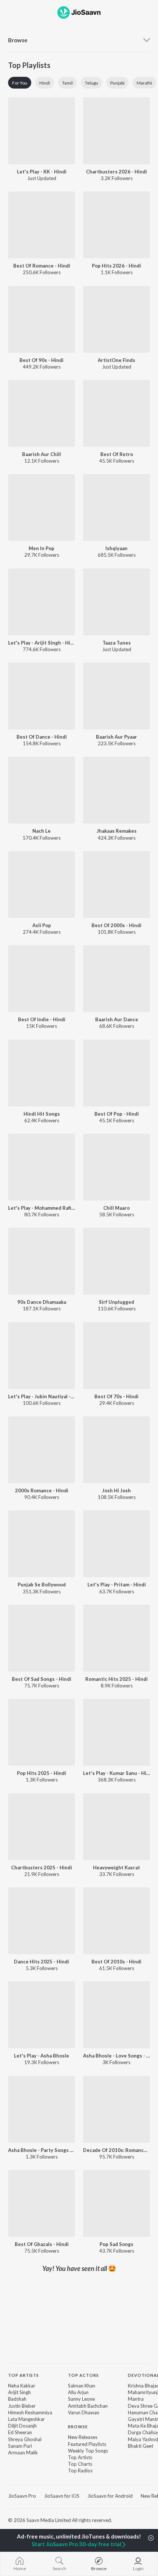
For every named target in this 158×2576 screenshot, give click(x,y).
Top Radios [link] (80, 2471)
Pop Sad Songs (116, 2244)
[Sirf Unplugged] (116, 1261)
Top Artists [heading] (24, 2375)
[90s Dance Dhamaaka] (42, 1261)
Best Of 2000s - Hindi (116, 925)
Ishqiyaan (116, 548)
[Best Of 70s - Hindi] (116, 1356)
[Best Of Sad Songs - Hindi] (42, 1638)
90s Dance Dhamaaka (42, 1302)
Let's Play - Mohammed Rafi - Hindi (42, 1208)
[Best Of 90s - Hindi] (42, 319)
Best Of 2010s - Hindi (116, 1962)
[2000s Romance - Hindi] (42, 1450)
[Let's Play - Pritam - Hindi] (116, 1544)
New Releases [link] (83, 2437)
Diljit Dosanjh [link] (22, 2426)
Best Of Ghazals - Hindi (42, 2244)
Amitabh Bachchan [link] (88, 2406)
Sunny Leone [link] (81, 2399)
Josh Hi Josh (116, 1490)
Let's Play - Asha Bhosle (42, 2056)
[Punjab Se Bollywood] (42, 1544)
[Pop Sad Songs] (116, 2203)
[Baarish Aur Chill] (42, 413)
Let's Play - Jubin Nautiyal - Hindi (42, 1396)
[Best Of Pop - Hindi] (116, 1073)
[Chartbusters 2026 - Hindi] (116, 131)
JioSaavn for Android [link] (110, 2496)
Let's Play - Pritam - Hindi (117, 1585)
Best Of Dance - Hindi (42, 737)
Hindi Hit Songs (42, 1114)
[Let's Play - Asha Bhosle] (42, 2015)
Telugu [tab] (91, 83)
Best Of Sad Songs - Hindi (42, 1679)
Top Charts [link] (80, 2464)
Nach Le (42, 831)
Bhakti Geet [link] (141, 2446)
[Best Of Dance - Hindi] (42, 696)
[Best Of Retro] (116, 413)
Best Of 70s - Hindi (116, 1396)
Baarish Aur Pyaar (116, 737)
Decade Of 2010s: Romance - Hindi (116, 2150)
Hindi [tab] (45, 83)
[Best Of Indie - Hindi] (42, 979)
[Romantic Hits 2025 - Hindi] (116, 1638)
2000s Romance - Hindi (42, 1490)
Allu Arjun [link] (78, 2392)
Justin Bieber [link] (22, 2406)
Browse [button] (18, 40)
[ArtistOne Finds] (116, 319)
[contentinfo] (79, 2428)
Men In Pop (42, 548)
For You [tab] (20, 83)
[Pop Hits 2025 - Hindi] (42, 1732)
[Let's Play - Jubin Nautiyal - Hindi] (42, 1356)
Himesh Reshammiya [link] (30, 2412)
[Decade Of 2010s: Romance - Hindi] (116, 2109)
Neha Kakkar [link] (22, 2386)
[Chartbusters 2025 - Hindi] (42, 1827)
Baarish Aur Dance (117, 1019)
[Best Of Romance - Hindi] (42, 225)
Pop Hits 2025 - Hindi (42, 1773)
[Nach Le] (42, 790)
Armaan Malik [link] (23, 2453)
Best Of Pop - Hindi (117, 1114)
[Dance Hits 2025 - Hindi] (42, 1921)
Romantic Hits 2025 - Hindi (116, 1679)
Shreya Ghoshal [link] (25, 2439)
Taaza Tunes (117, 643)
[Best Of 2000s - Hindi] (116, 885)
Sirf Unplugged (116, 1302)
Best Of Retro (117, 454)
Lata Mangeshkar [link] (26, 2419)
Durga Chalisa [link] (143, 2432)
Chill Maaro (116, 1208)
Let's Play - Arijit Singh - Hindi (42, 643)
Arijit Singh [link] (19, 2392)
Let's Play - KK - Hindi (42, 172)
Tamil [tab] (67, 83)
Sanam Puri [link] (20, 2446)
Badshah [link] (17, 2399)
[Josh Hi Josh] (116, 1450)
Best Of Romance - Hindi (42, 266)
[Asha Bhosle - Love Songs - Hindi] (116, 2015)
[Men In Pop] (42, 507)
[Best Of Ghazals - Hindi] (42, 2203)
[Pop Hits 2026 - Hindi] (116, 225)
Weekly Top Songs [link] (88, 2451)
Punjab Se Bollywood (42, 1585)
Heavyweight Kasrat (116, 1868)
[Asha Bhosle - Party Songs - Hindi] (42, 2109)
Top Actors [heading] (83, 2375)
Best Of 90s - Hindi (42, 360)
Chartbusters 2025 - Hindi (42, 1868)
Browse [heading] (78, 2427)
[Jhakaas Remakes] (116, 790)
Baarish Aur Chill (42, 454)
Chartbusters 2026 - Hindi (116, 172)
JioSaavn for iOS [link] (62, 2496)
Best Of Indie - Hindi (42, 1019)
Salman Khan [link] (82, 2386)
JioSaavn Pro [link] (22, 2496)
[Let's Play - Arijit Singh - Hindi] (42, 602)
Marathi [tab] (144, 83)
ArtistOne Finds (116, 360)
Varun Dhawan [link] (84, 2412)
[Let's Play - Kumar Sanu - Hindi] (116, 1732)
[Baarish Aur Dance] (116, 979)
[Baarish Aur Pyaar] (116, 696)
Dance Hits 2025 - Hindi (42, 1962)
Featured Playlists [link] (87, 2444)
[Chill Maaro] (116, 1167)
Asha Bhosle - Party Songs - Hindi (42, 2150)
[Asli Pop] (42, 885)
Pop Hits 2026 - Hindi (116, 266)
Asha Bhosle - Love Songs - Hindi (116, 2056)
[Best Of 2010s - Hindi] (116, 1921)
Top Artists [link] (80, 2457)
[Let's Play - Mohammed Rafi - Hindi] (42, 1167)
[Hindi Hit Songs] (42, 1073)
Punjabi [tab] (117, 83)
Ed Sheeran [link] (20, 2432)
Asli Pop (42, 925)
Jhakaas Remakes (117, 831)
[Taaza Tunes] (116, 602)
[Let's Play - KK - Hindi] (42, 131)
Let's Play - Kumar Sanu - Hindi (116, 1773)
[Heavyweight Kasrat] (116, 1827)
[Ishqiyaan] (116, 507)
